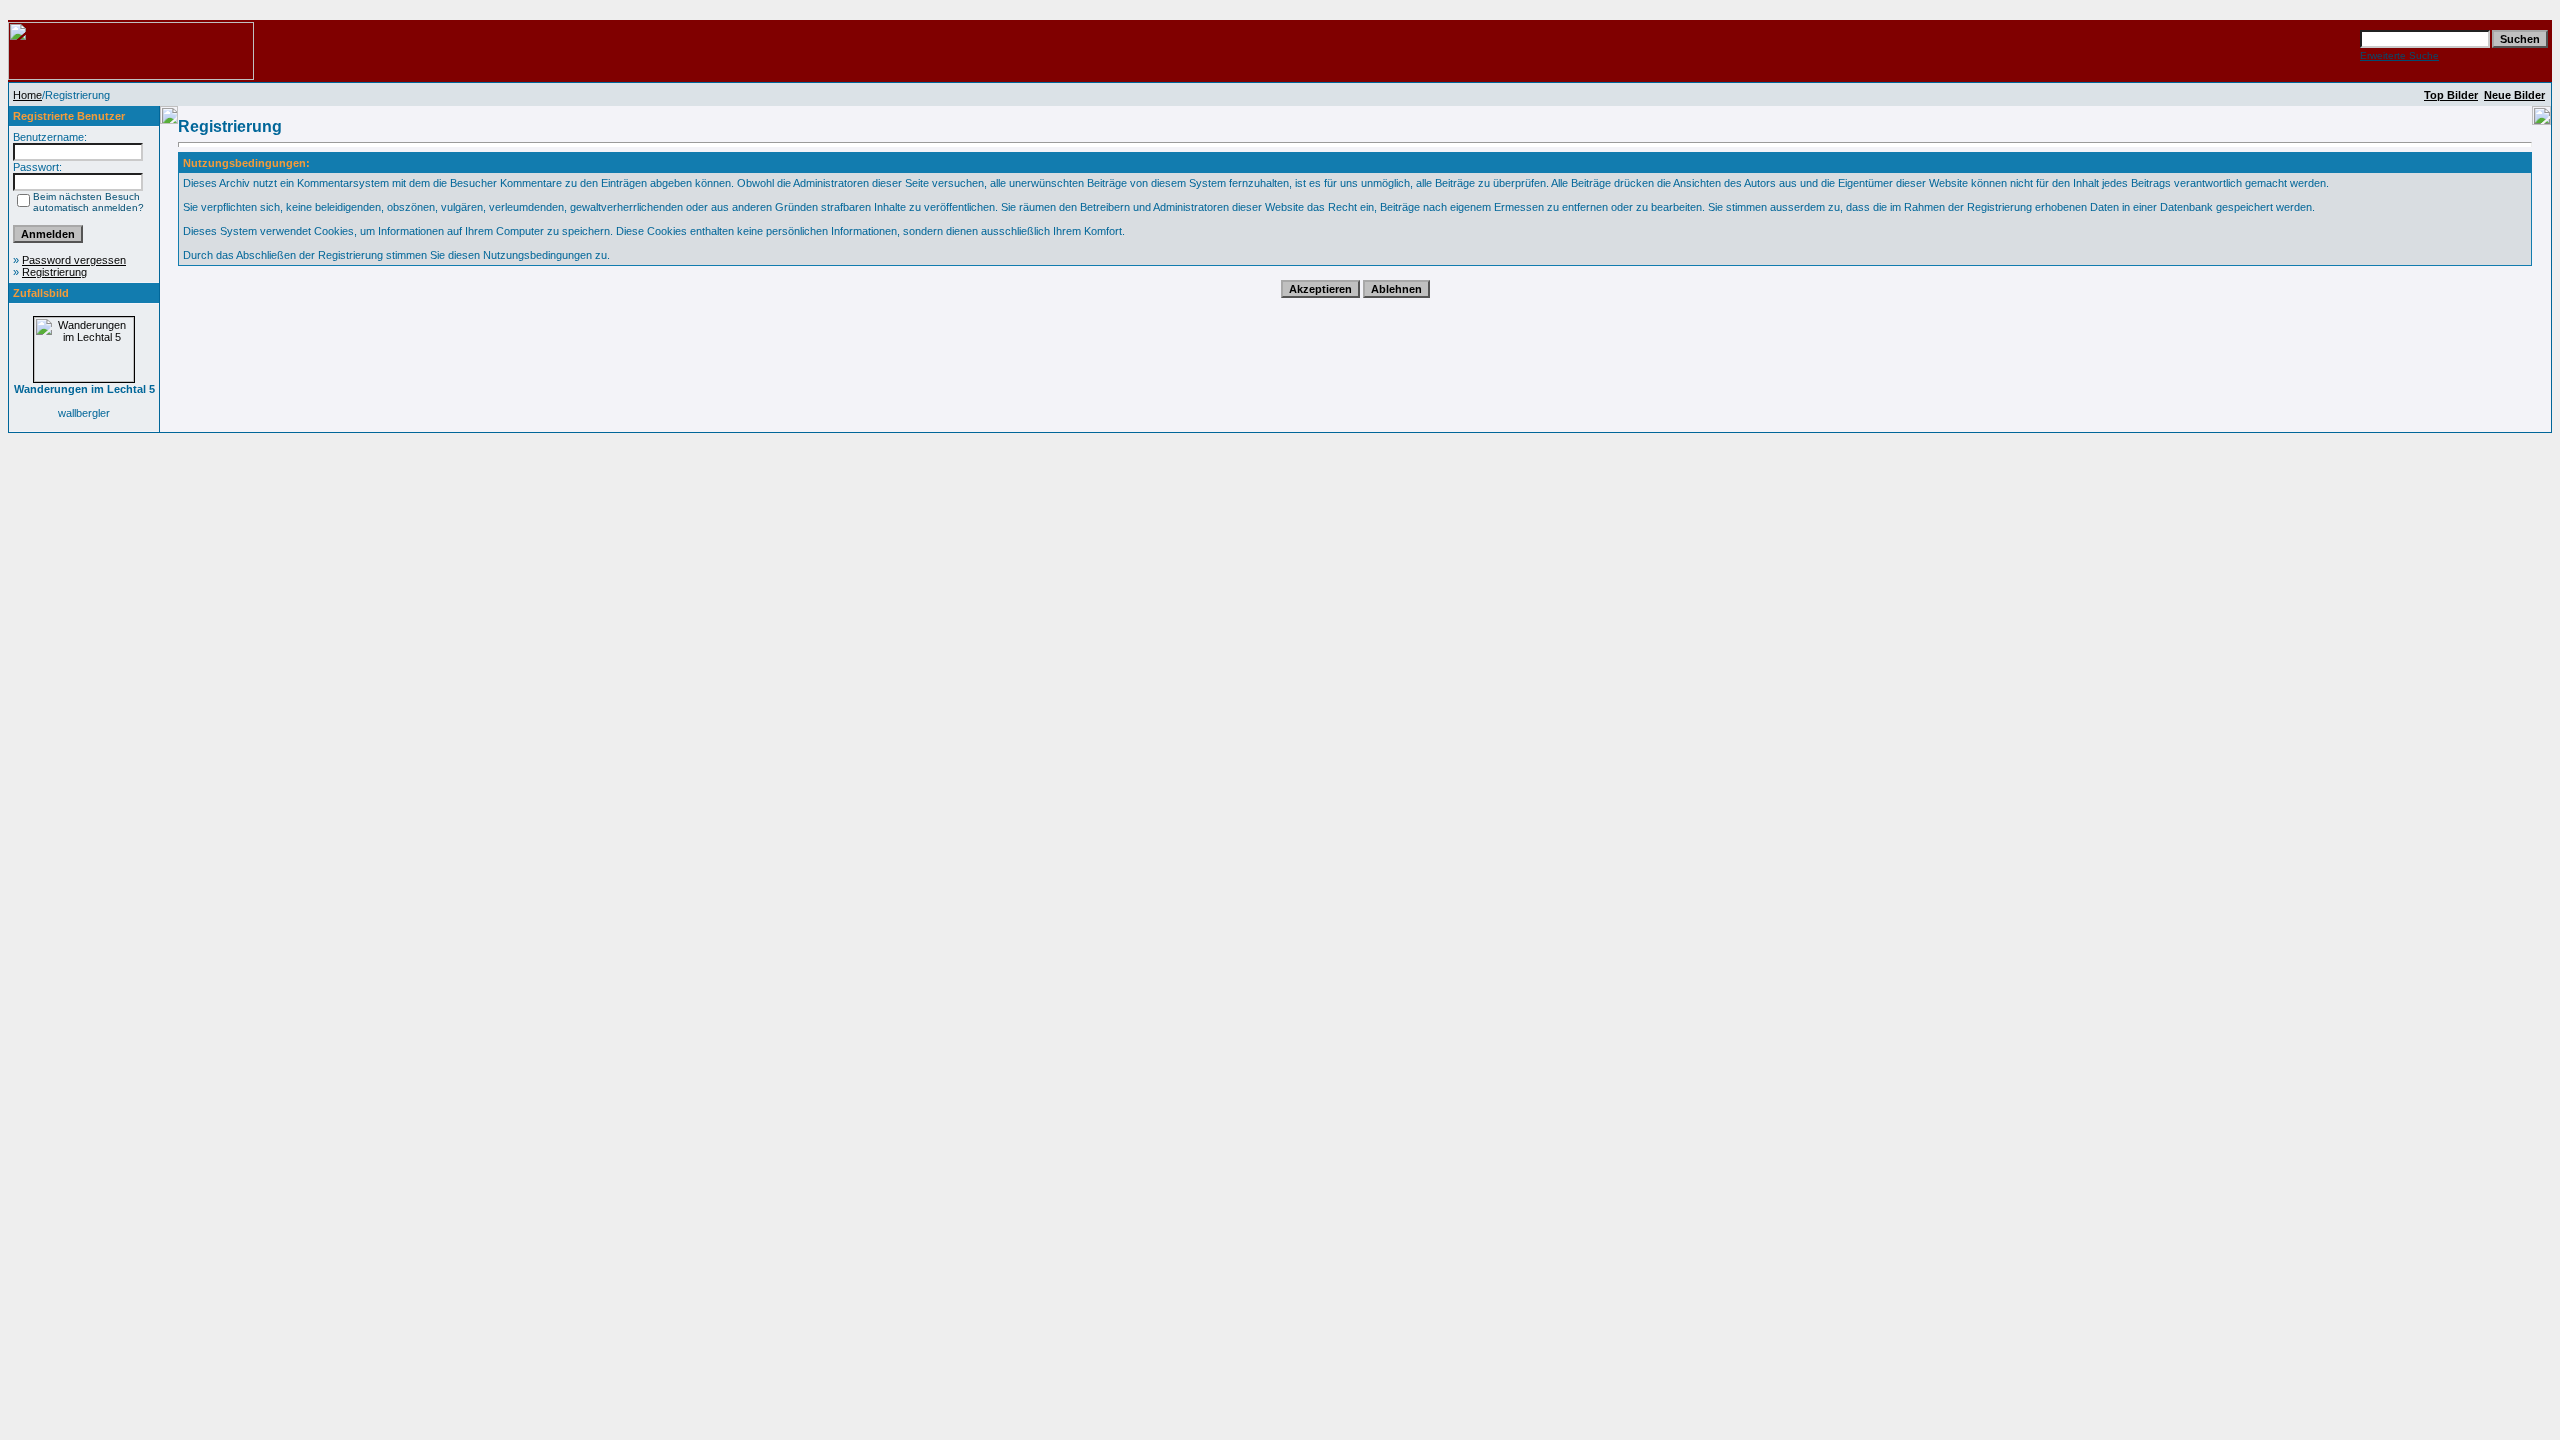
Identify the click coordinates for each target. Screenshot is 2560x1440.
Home (27, 95)
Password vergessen (74, 260)
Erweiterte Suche (2399, 55)
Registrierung (54, 272)
